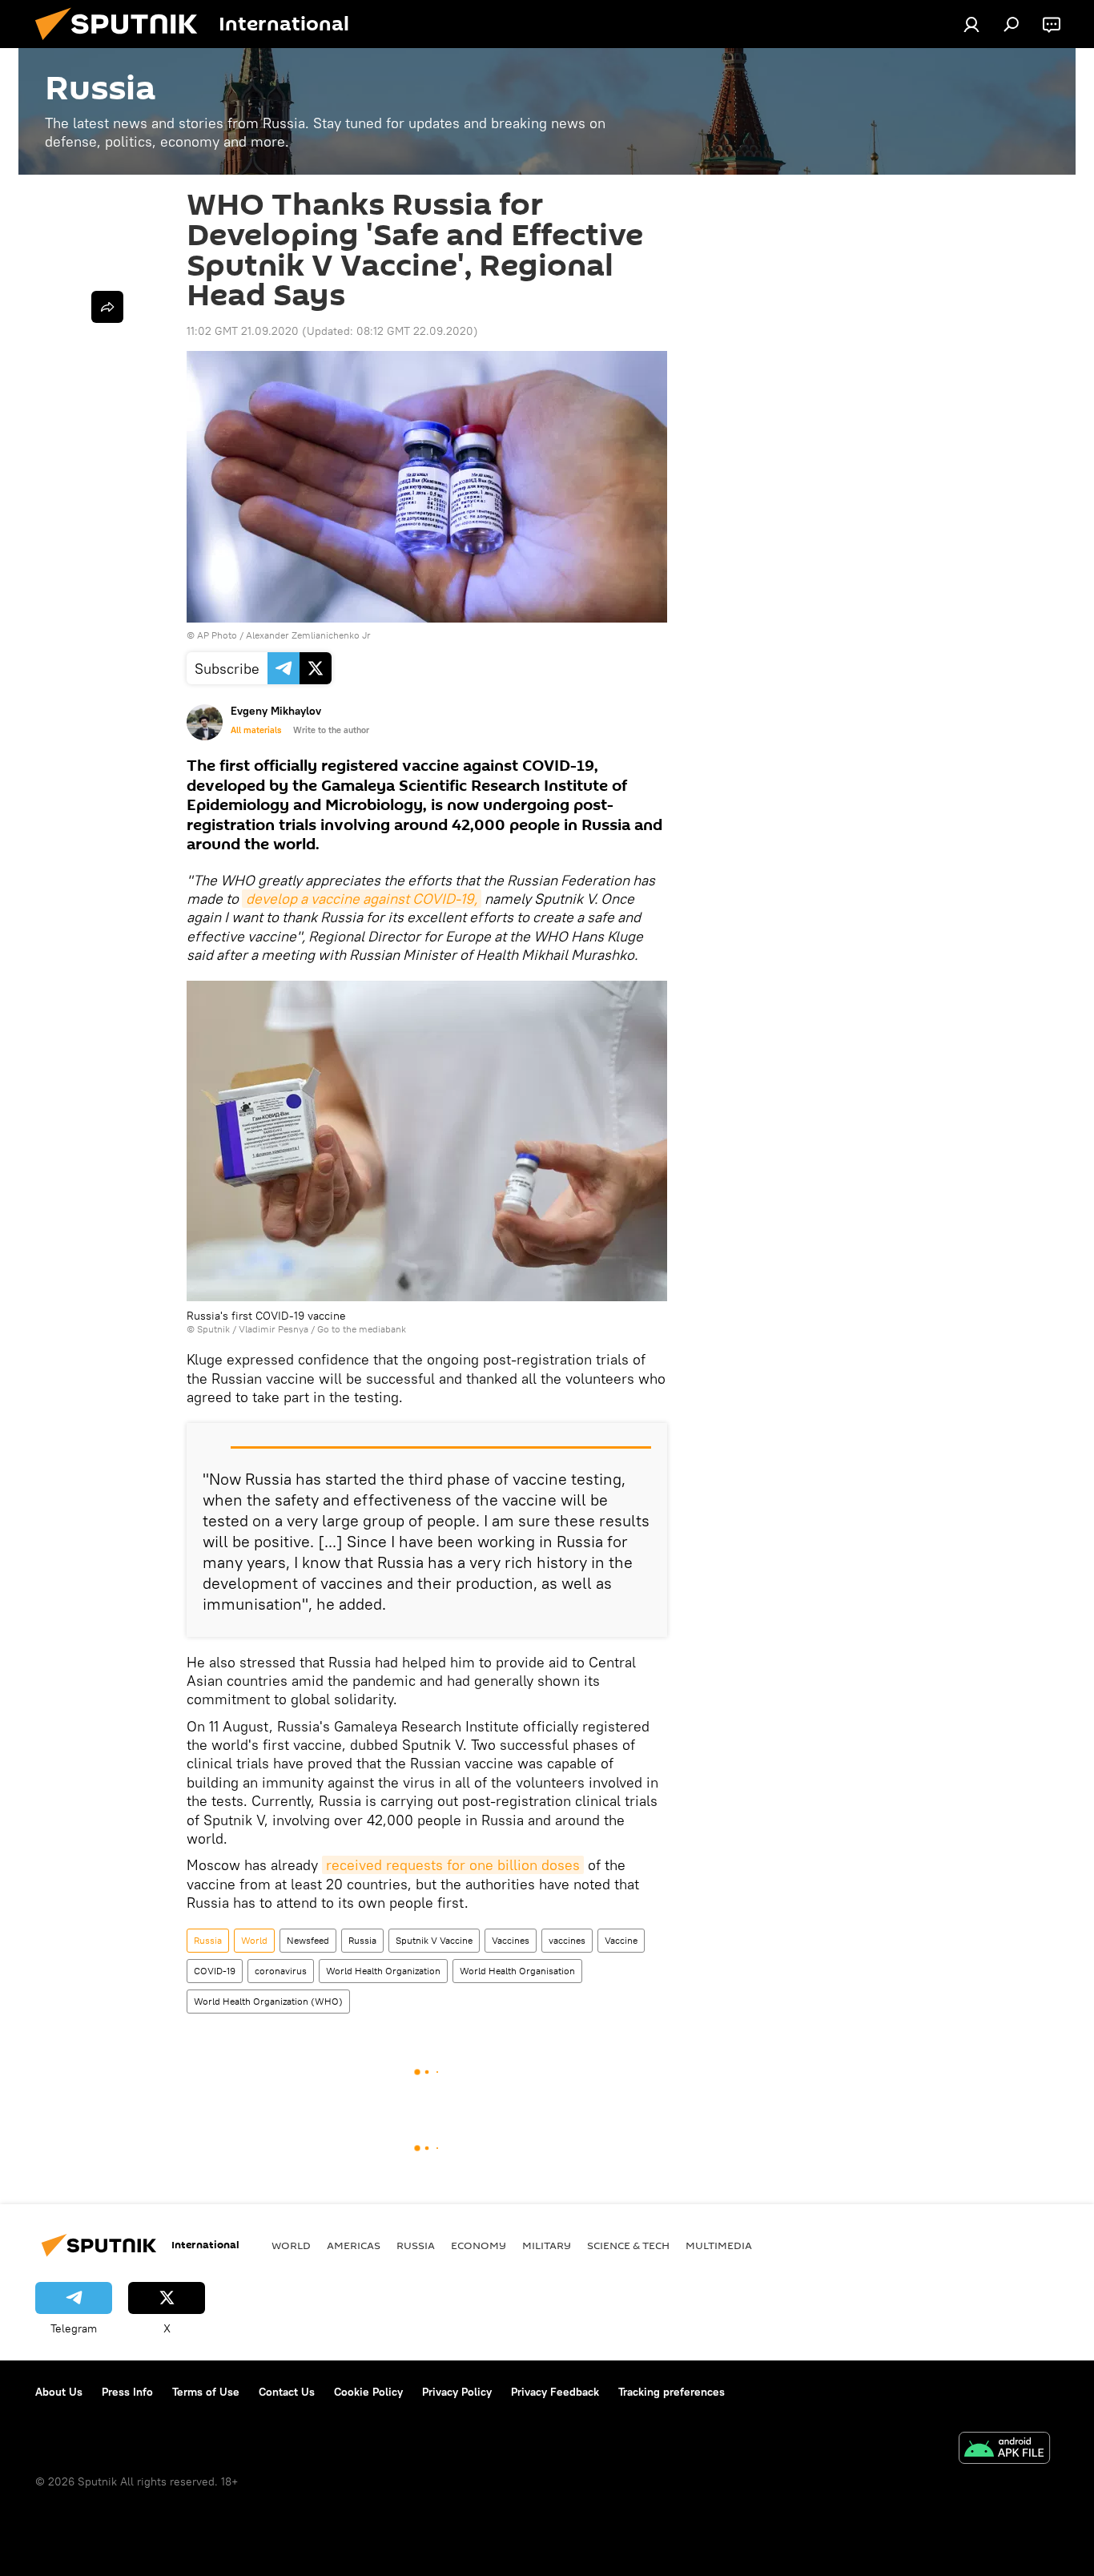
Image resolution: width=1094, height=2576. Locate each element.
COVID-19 (215, 1971)
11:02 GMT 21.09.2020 (243, 331)
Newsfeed (308, 1940)
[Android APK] (1004, 2450)
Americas (354, 2245)
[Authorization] (971, 24)
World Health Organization (383, 1971)
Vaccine (621, 1940)
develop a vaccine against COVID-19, (362, 899)
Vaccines (511, 1940)
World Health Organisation (517, 1971)
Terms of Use (206, 2392)
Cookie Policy (368, 2392)
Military (547, 2245)
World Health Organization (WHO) (268, 2001)
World (254, 1940)
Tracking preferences (672, 2392)
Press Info (127, 2392)
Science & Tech (628, 2245)
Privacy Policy (457, 2392)
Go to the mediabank (362, 1329)
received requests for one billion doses (453, 1865)
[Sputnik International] (123, 44)
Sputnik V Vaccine (434, 1940)
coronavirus (281, 1971)
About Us (59, 2392)
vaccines (567, 1940)
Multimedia (719, 2245)
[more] (107, 307)
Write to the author (331, 730)
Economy (479, 2245)
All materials (256, 730)
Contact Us (287, 2392)
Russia (208, 1940)
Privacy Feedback (555, 2392)
